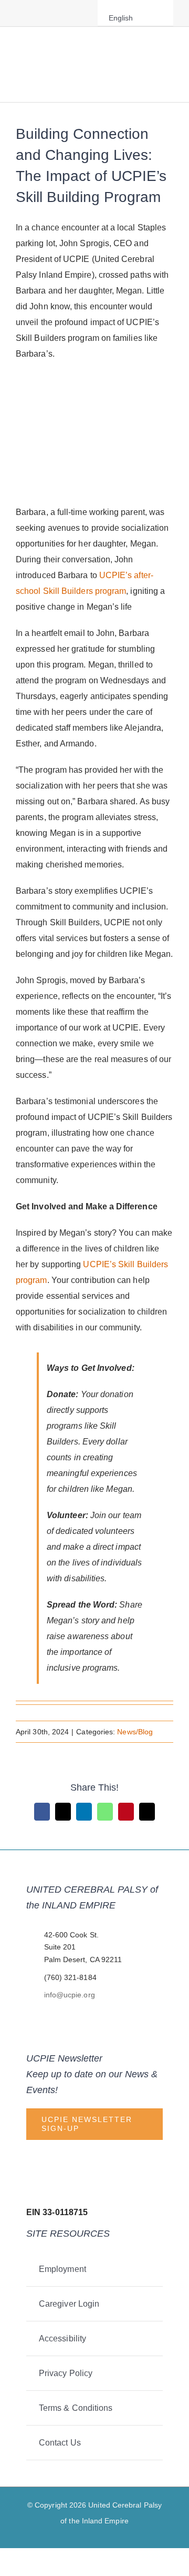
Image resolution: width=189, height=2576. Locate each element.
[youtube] (69, 13)
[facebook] (19, 13)
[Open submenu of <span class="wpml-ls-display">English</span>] (156, 18)
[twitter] (36, 13)
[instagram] (52, 13)
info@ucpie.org (70, 1995)
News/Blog (135, 1732)
